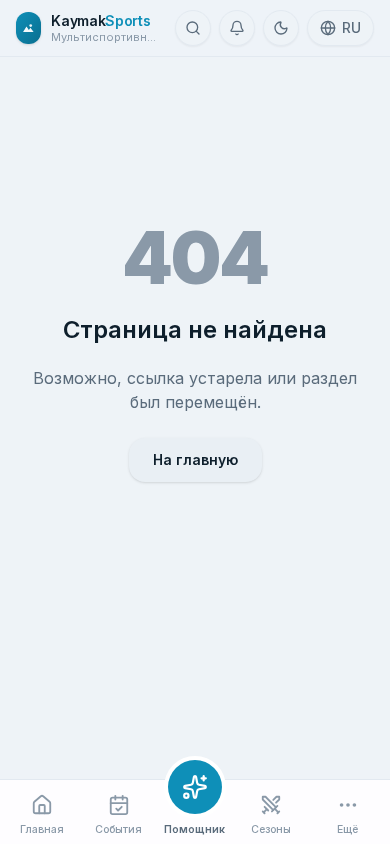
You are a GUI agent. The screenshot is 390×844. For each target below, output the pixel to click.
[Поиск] (193, 28)
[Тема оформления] (281, 28)
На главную (195, 459)
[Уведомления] (237, 28)
